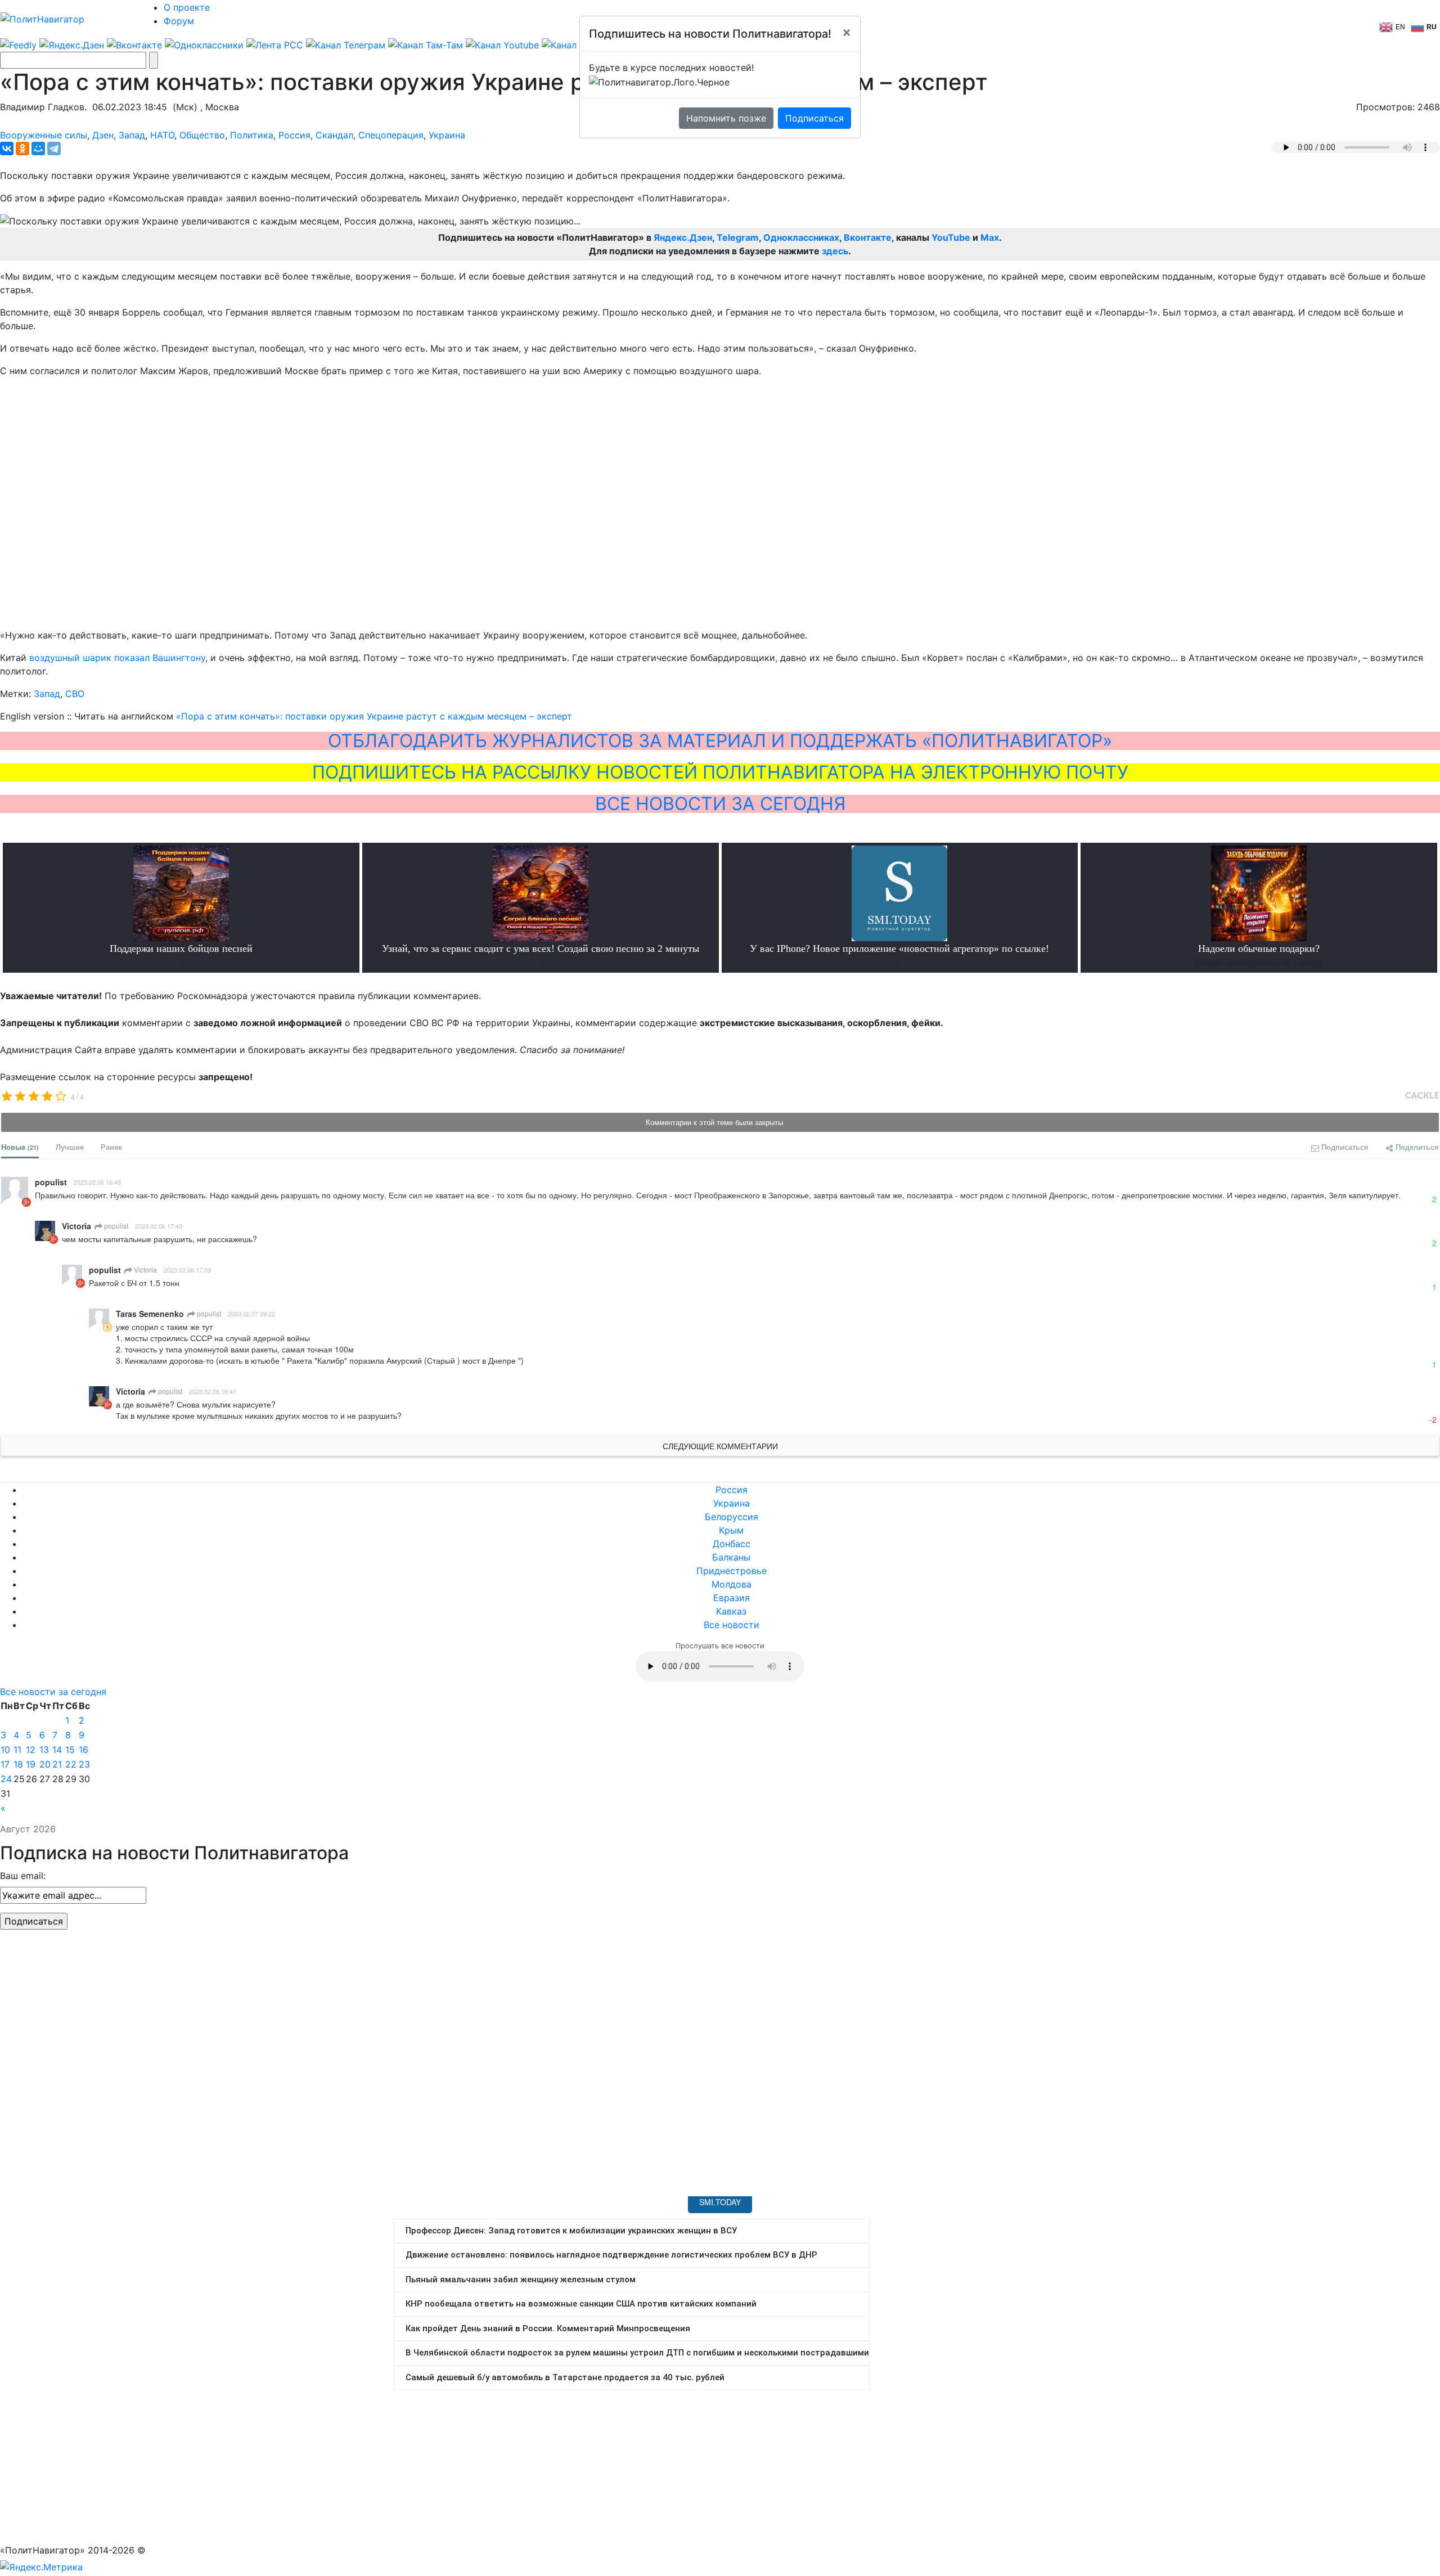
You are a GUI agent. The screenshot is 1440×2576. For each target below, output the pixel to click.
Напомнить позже (726, 118)
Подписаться (814, 118)
